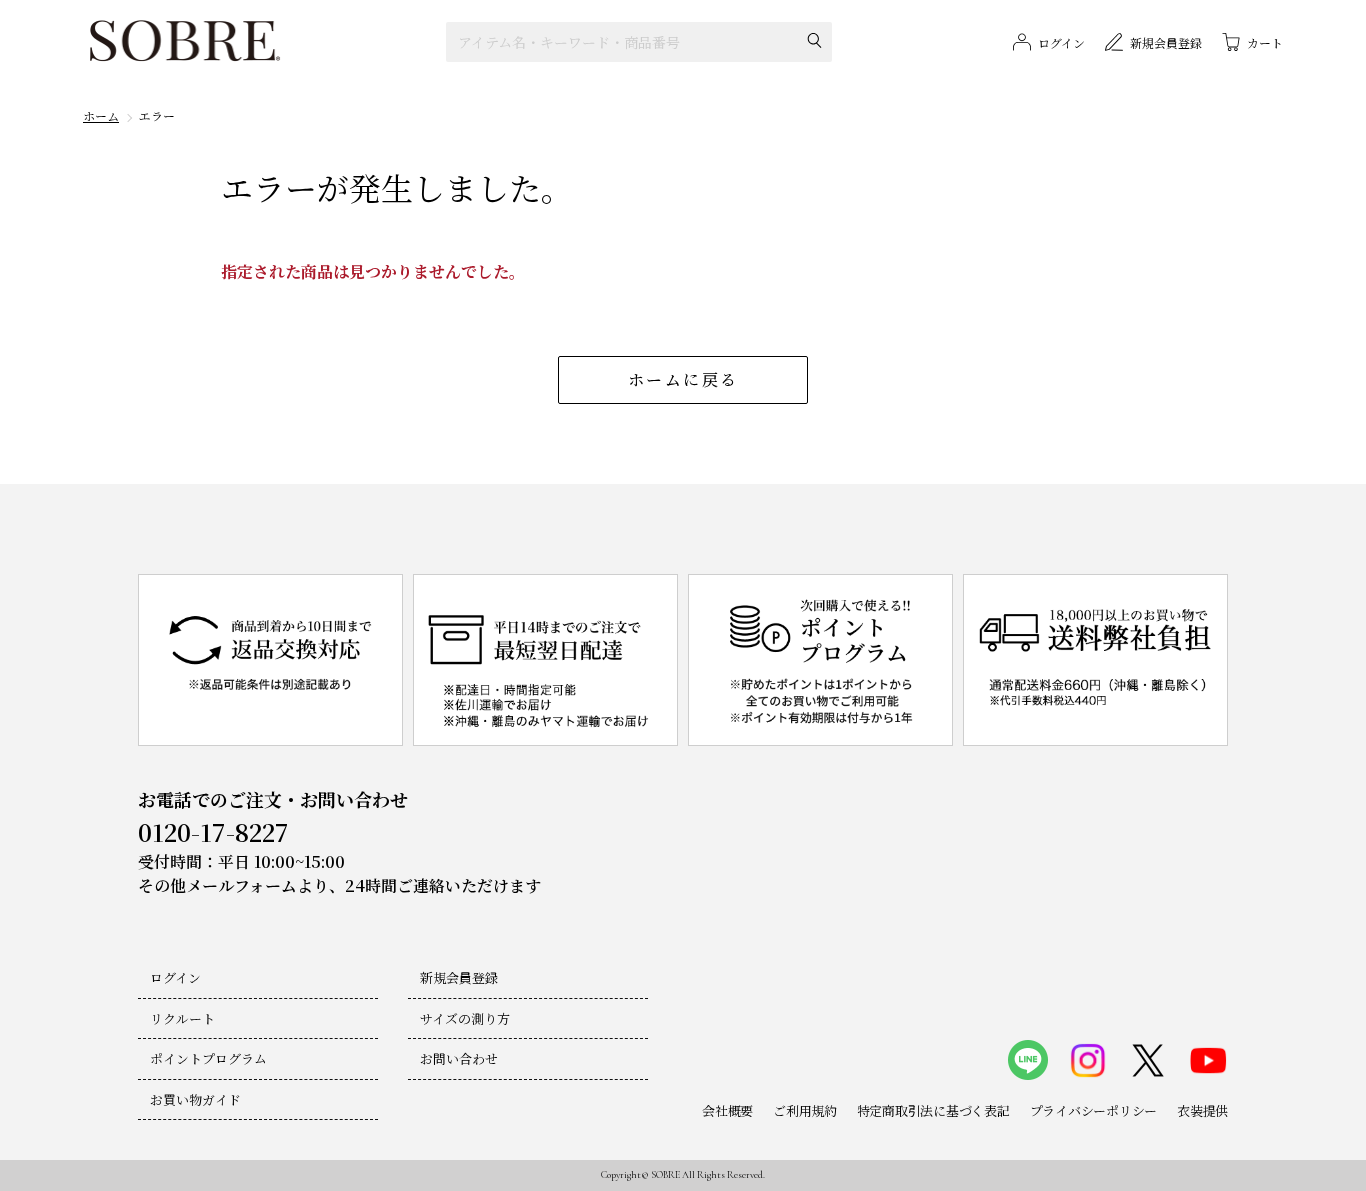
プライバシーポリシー (1093, 1110)
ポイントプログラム (208, 1058)
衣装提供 (1202, 1110)
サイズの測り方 (465, 1018)
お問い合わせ (459, 1058)
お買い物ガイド (195, 1099)
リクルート (182, 1018)
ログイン (175, 977)
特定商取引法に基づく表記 (933, 1110)
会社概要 (727, 1110)
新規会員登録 (459, 977)
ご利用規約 (805, 1110)
